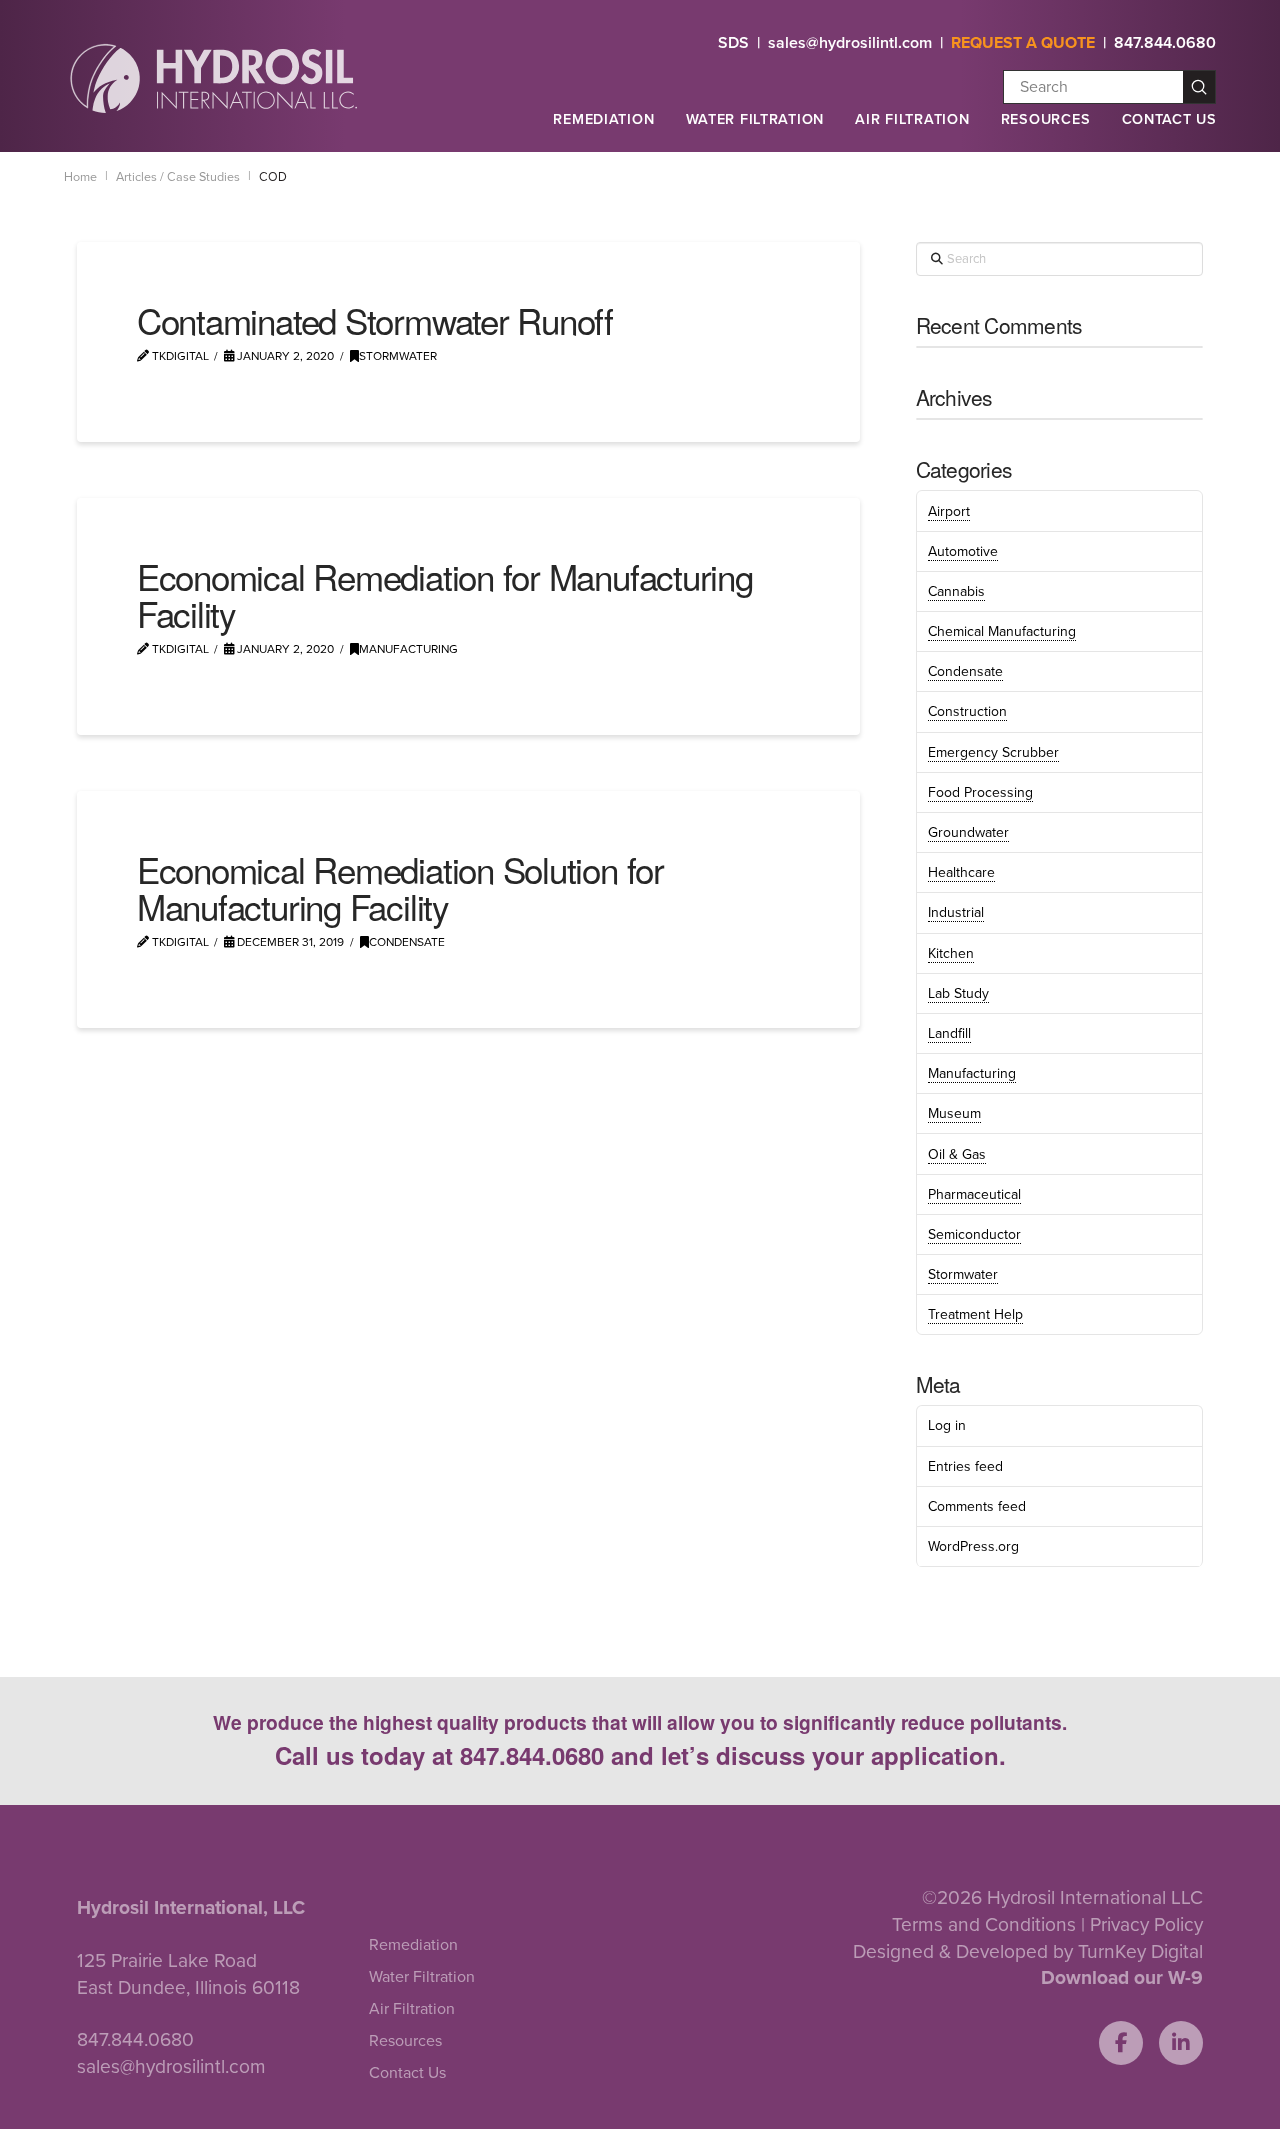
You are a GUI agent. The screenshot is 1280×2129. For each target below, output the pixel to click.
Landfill (949, 1033)
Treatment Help (975, 1314)
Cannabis (956, 591)
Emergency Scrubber (993, 752)
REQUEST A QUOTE (1023, 43)
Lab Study (958, 993)
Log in (947, 1425)
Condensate (407, 942)
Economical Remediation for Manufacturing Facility (445, 594)
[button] (603, 128)
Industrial (956, 912)
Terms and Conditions (984, 1924)
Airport (949, 511)
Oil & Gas (957, 1154)
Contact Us (1169, 119)
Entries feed (965, 1466)
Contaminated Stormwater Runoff (375, 320)
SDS (733, 43)
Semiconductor (974, 1234)
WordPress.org (973, 1546)
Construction (967, 711)
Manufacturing (408, 649)
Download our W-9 (1122, 1977)
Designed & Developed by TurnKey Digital (1028, 1951)
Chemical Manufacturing (1002, 631)
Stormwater (398, 356)
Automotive (963, 551)
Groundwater (968, 832)
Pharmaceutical (974, 1194)
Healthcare (961, 872)
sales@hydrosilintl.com (850, 43)
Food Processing (980, 792)
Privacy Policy (1146, 1924)
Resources (1045, 119)
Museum (954, 1113)
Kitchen (951, 953)
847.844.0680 (1165, 43)
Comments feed (977, 1506)
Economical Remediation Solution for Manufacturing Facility (400, 887)
